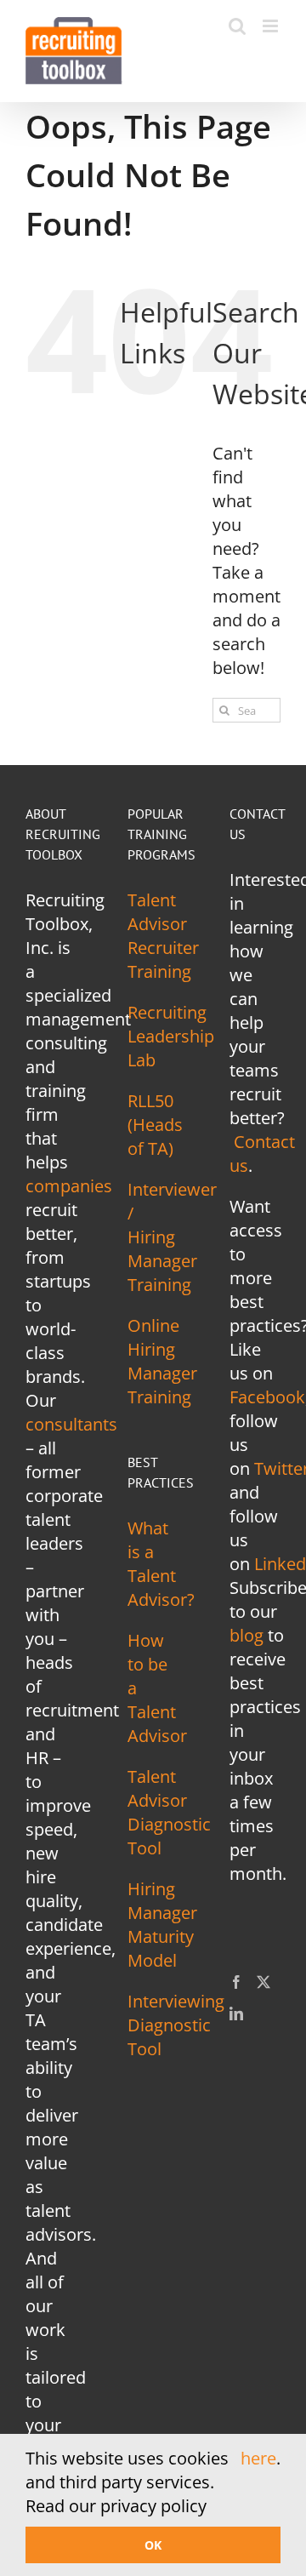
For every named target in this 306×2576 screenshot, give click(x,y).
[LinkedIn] (236, 2013)
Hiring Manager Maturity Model (162, 1925)
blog (246, 1635)
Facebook (267, 1397)
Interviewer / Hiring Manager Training (172, 1237)
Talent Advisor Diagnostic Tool (169, 1812)
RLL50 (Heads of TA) (155, 1125)
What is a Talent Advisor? (161, 1564)
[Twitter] (263, 1982)
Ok (153, 2545)
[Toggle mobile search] (237, 26)
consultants (71, 1424)
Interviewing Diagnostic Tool (176, 2025)
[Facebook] (236, 1982)
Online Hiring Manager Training (162, 1361)
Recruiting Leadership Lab (171, 1036)
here (258, 2458)
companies (69, 1186)
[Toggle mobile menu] (272, 26)
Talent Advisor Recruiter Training (163, 936)
